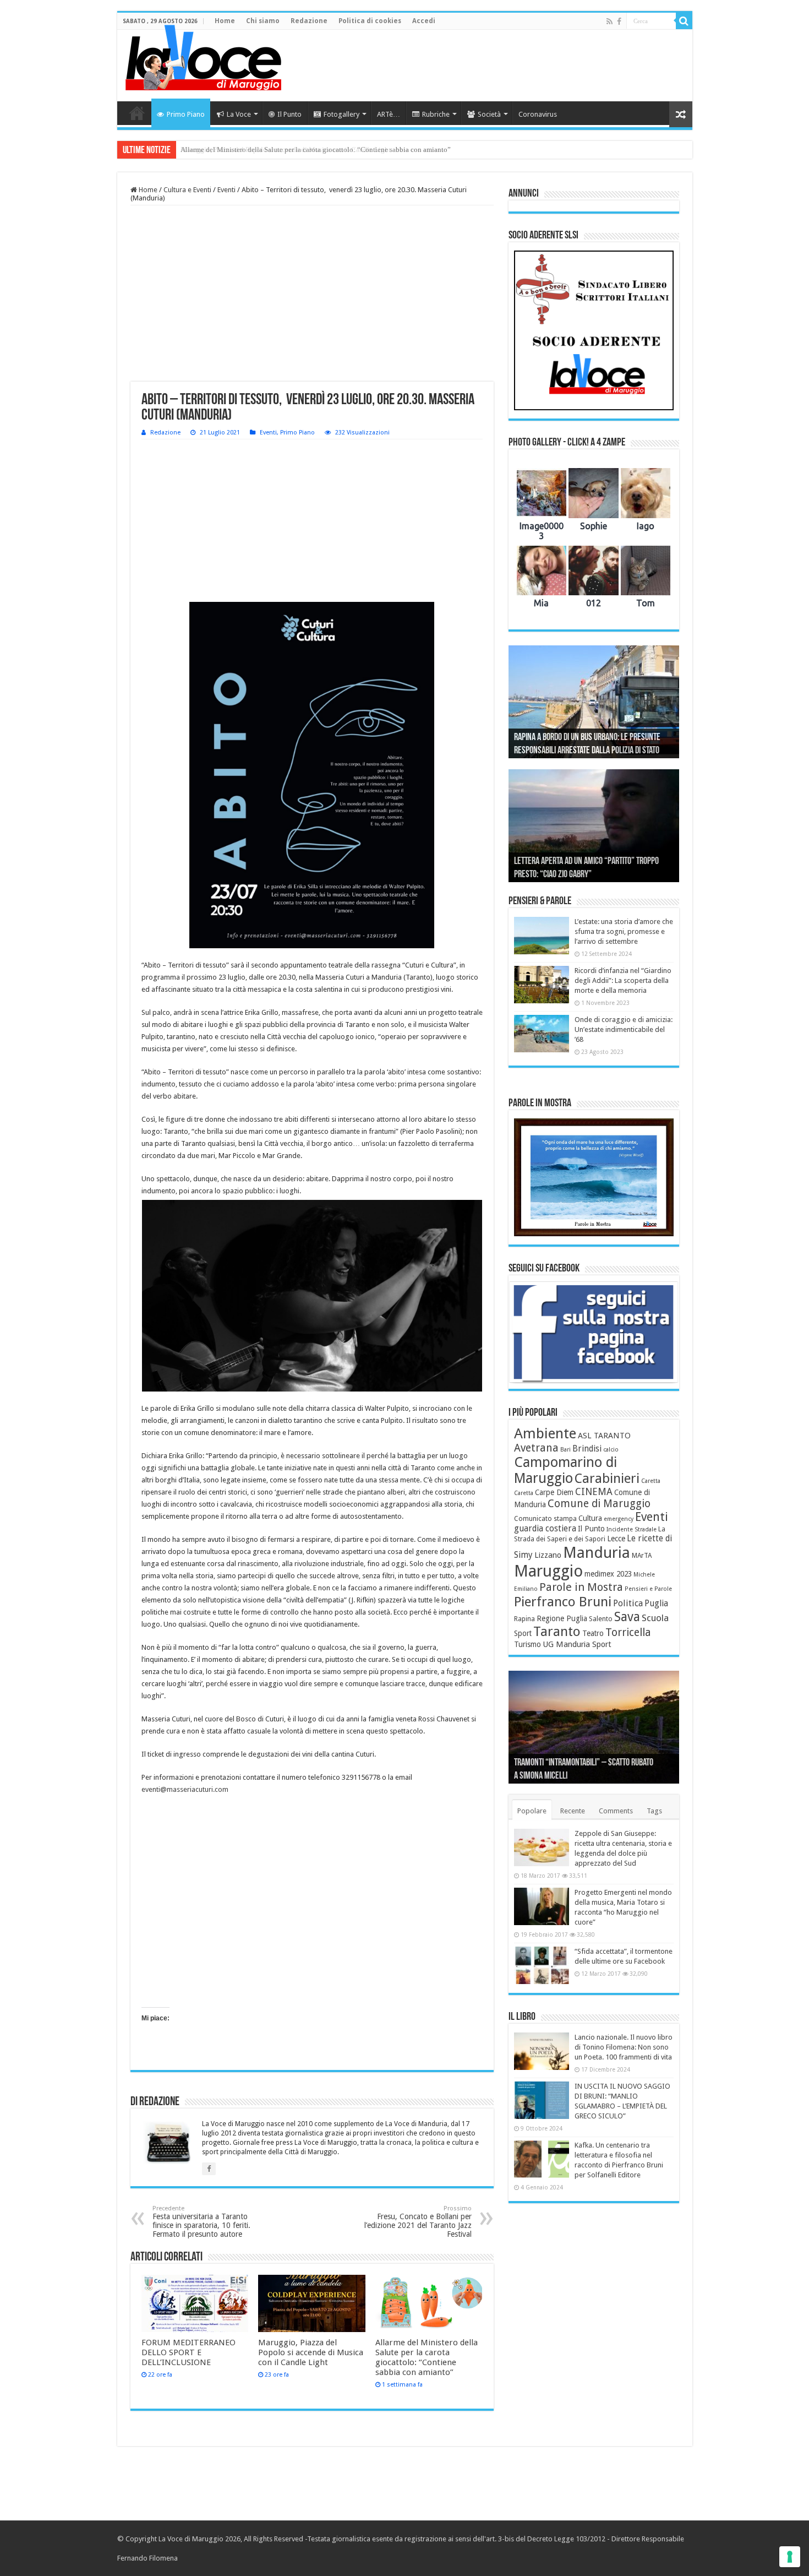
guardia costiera (545, 1529)
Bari (565, 1450)
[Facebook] (619, 21)
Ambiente (545, 1433)
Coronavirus (538, 114)
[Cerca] (684, 21)
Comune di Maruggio (599, 1504)
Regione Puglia (562, 1618)
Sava (627, 1617)
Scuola (655, 1618)
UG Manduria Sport (577, 1644)
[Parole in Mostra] (594, 1177)
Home (225, 21)
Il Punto (289, 114)
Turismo (528, 1644)
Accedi (424, 21)
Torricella (628, 1632)
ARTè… (389, 114)
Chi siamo (263, 21)
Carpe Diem (554, 1492)
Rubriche (436, 114)
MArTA (642, 1556)
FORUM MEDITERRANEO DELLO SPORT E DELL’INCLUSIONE (188, 2352)
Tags (654, 1811)
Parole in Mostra (581, 1587)
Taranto (557, 1632)
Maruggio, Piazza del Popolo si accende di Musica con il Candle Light (311, 2352)
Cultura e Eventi (187, 190)
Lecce (616, 1539)
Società (489, 114)
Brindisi (587, 1449)
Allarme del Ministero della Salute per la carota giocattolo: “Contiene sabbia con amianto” (316, 150)
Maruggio (548, 1571)
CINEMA (594, 1492)
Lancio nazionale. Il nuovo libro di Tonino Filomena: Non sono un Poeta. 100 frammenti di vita (624, 2047)
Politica (628, 1603)
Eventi (226, 190)
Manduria (597, 1553)
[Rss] (610, 21)
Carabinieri (607, 1479)
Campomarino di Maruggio (565, 1470)
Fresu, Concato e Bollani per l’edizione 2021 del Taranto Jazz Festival (418, 2222)
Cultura (590, 1518)
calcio (611, 1450)
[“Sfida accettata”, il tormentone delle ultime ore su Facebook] (542, 1965)
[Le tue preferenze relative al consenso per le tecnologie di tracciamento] (790, 2557)
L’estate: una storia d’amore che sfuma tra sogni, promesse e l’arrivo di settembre (624, 931)
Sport (523, 1633)
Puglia (656, 1604)
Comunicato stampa (545, 1519)
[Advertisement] (484, 66)
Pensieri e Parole (648, 1589)
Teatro (593, 1633)
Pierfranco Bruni (563, 1602)
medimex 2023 (608, 1574)
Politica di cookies (370, 21)
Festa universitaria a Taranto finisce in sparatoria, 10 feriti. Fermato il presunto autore (201, 2222)
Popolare (532, 1811)
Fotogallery (341, 114)
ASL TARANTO (604, 1436)
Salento (601, 1619)
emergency (619, 1519)
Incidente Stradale (632, 1529)
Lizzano (548, 1555)
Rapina (524, 1619)
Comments (616, 1811)
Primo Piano (186, 114)
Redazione (309, 21)
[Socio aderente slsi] (594, 330)
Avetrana (536, 1448)
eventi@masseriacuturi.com (185, 1789)
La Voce (239, 114)
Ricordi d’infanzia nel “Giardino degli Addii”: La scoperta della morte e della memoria (623, 980)
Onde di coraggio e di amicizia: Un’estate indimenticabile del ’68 (624, 1029)
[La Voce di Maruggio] (203, 55)
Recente (573, 1811)
